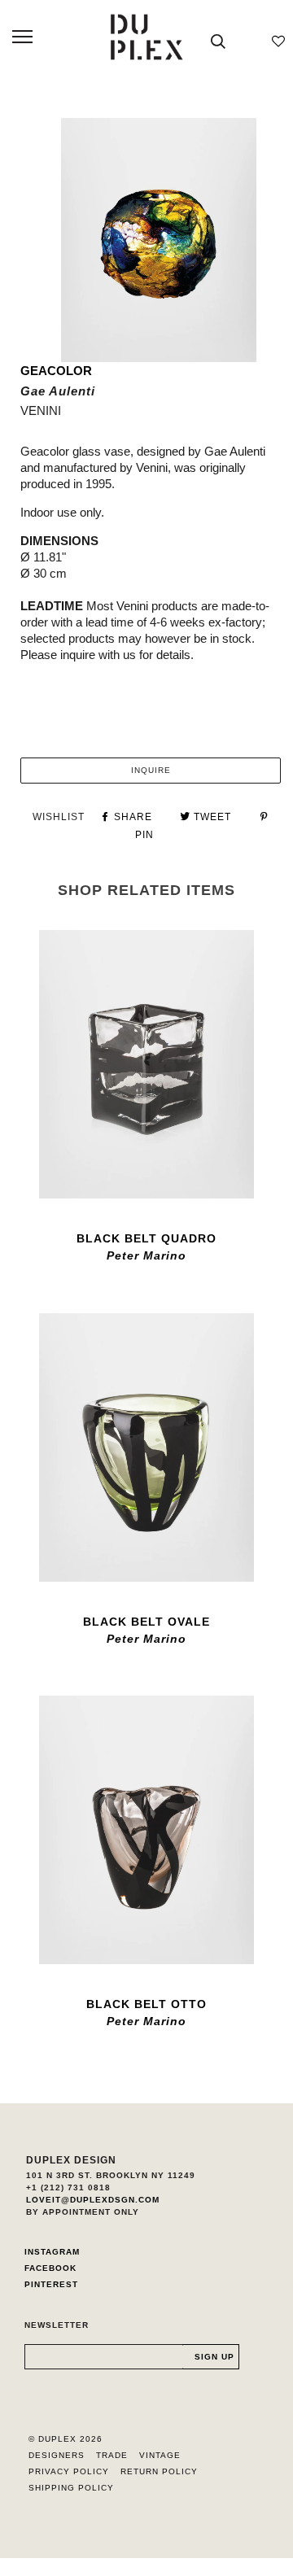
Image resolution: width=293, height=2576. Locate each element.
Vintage (160, 2455)
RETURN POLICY (159, 2471)
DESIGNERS (57, 2455)
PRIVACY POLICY (69, 2471)
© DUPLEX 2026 (66, 2439)
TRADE (112, 2455)
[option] (159, 240)
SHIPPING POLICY (71, 2488)
